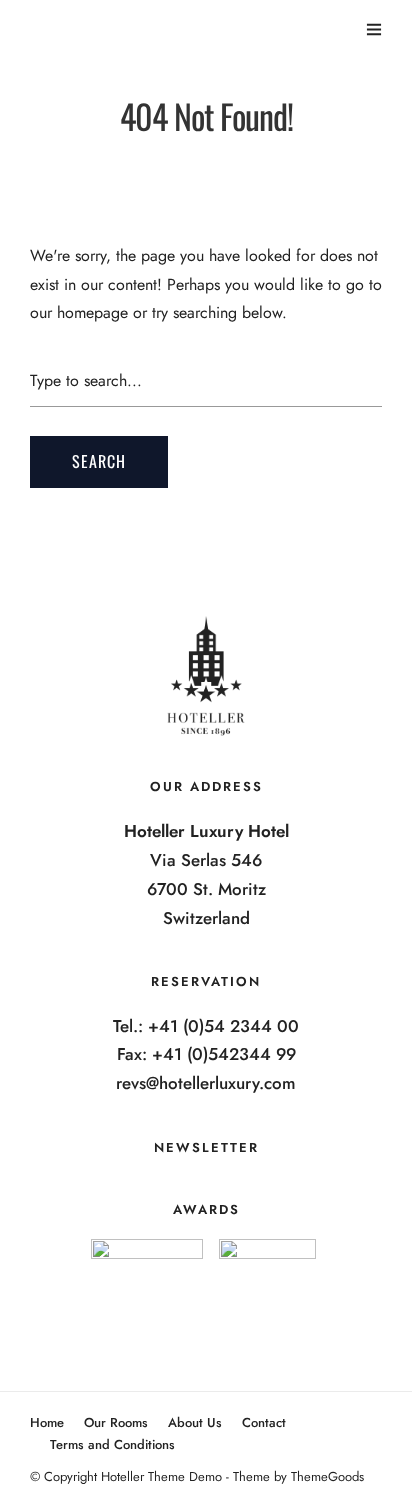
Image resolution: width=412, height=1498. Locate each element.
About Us (195, 1422)
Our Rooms (116, 1422)
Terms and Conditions (112, 1444)
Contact (264, 1422)
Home (47, 1422)
